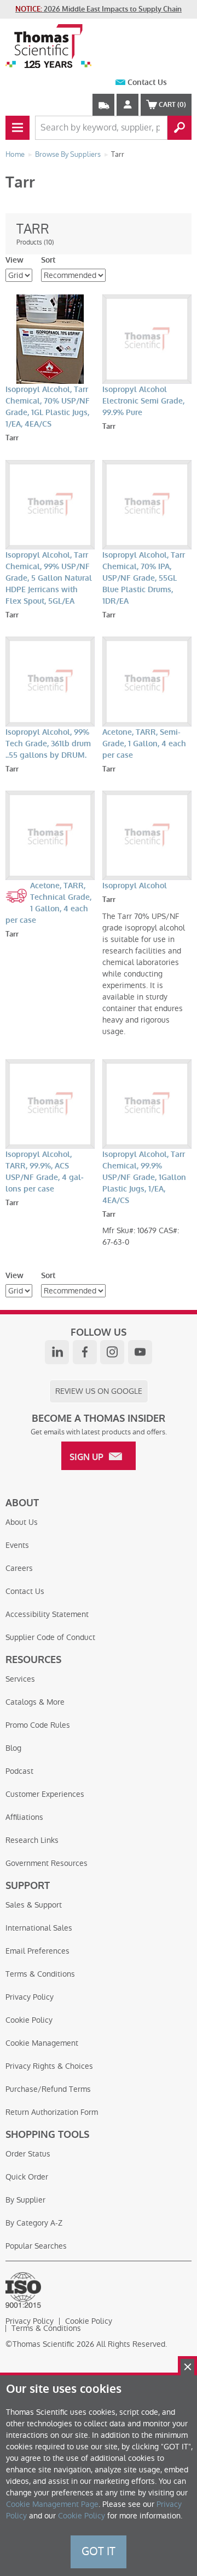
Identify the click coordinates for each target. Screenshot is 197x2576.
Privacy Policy (30, 1997)
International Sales (39, 1928)
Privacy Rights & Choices (49, 2066)
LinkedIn (57, 1352)
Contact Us (147, 83)
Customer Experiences (45, 1794)
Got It (99, 2551)
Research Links (32, 1840)
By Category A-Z (34, 2223)
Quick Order (27, 2177)
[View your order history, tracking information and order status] (103, 105)
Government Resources (47, 1863)
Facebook (85, 1352)
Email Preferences (37, 1951)
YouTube (140, 1352)
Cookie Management (42, 2043)
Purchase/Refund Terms (48, 2089)
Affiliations (24, 1817)
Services (20, 1679)
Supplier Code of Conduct (50, 1637)
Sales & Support (34, 1905)
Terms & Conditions (40, 1974)
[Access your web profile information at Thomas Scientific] (128, 105)
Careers (19, 1568)
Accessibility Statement (47, 1614)
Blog (13, 1748)
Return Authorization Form (52, 2112)
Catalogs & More (35, 1702)
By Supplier (25, 2200)
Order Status (28, 2154)
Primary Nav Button (18, 128)
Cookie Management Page (52, 2504)
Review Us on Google (99, 1391)
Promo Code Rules (38, 1725)
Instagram (112, 1352)
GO (179, 128)
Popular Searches (36, 2246)
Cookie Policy (29, 2020)
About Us (22, 1522)
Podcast (19, 1771)
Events (17, 1545)
